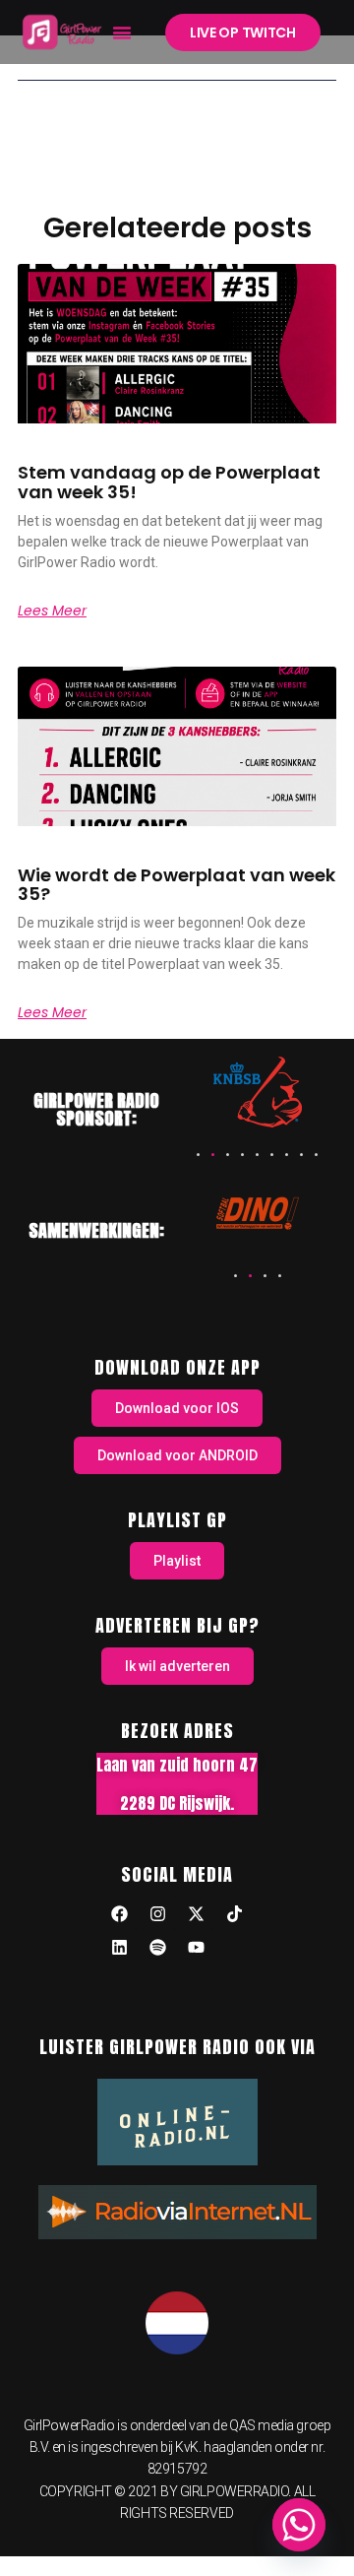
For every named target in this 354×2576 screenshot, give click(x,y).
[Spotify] (158, 1947)
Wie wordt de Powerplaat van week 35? (177, 885)
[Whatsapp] (299, 2525)
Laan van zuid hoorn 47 (177, 1765)
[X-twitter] (197, 1913)
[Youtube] (197, 1947)
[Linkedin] (120, 1947)
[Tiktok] (235, 1913)
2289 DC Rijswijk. (177, 1803)
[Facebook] (120, 1913)
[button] (122, 32)
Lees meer (52, 611)
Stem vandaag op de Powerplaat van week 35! (169, 482)
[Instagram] (158, 1913)
